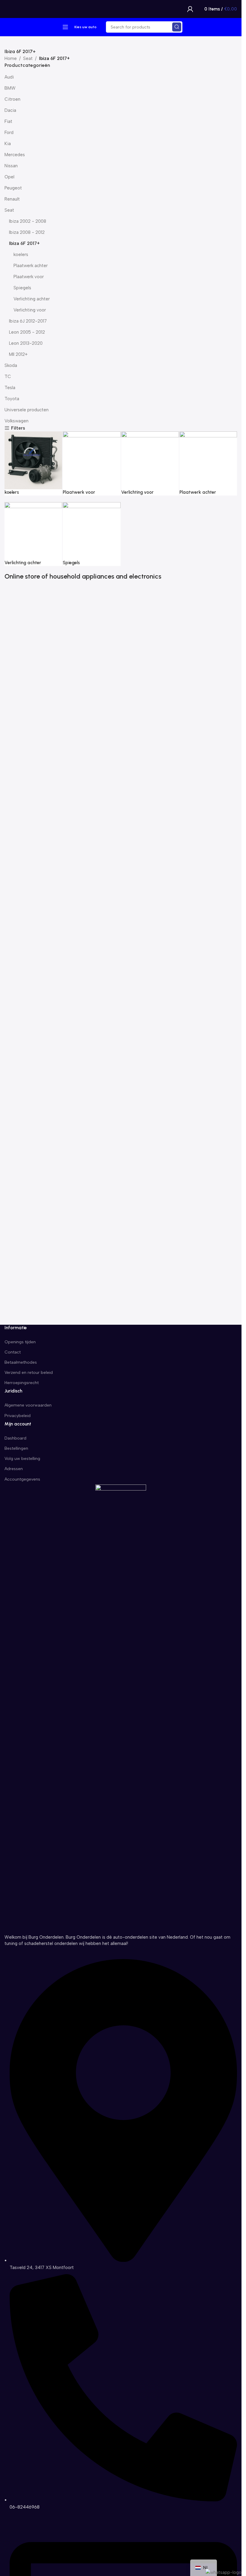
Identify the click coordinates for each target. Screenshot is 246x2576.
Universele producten (27, 410)
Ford (9, 133)
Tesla (10, 388)
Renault (12, 199)
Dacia (10, 110)
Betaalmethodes (21, 1362)
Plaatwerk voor (29, 277)
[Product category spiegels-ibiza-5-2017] (121, 502)
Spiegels (22, 288)
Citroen (12, 99)
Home (11, 58)
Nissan (11, 166)
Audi (9, 77)
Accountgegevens (22, 1479)
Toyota (12, 399)
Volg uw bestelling (22, 1459)
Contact (13, 1352)
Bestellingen (16, 1448)
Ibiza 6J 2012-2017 (28, 321)
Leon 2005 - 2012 (27, 332)
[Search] (177, 27)
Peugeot (13, 188)
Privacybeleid (18, 1416)
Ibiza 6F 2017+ (24, 243)
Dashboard (15, 1438)
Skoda (11, 365)
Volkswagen (16, 421)
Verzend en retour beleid (29, 1373)
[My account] (190, 9)
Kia (8, 144)
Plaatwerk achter (31, 266)
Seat (28, 58)
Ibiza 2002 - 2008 (28, 221)
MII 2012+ (18, 354)
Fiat (8, 121)
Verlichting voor (30, 310)
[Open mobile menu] (65, 27)
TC (8, 377)
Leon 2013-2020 (26, 343)
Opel (9, 177)
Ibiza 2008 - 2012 (27, 232)
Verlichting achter (32, 299)
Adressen (14, 1469)
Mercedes (15, 155)
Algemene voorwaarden (28, 1405)
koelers (21, 255)
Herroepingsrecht (22, 1383)
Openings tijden (20, 1342)
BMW (10, 88)
